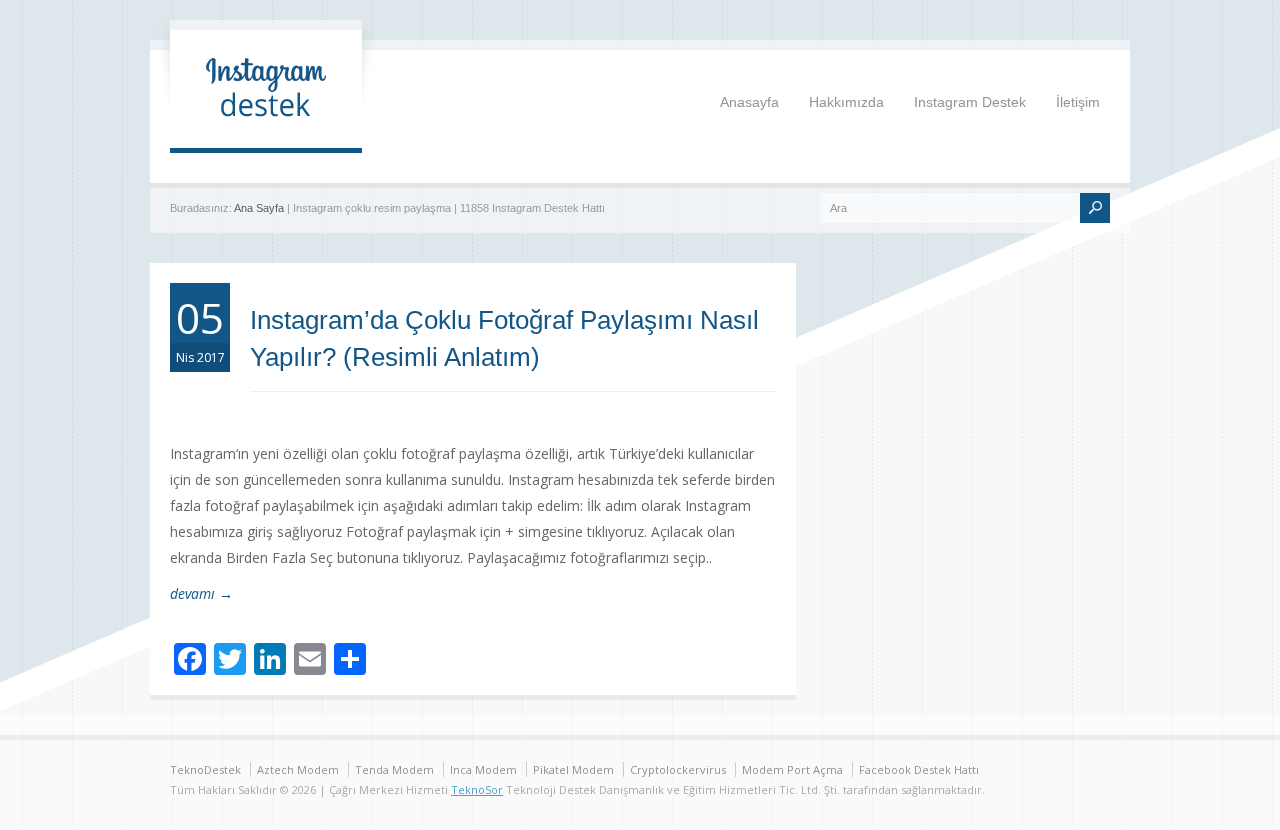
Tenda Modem (394, 769)
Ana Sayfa (259, 208)
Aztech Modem (298, 769)
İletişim (1078, 102)
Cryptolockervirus (678, 769)
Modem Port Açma (792, 769)
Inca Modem (483, 769)
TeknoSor (477, 789)
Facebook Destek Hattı (919, 769)
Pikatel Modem (573, 769)
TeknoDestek (205, 769)
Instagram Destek (970, 102)
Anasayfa (749, 102)
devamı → (201, 593)
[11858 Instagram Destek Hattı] (266, 127)
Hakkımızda (846, 102)
